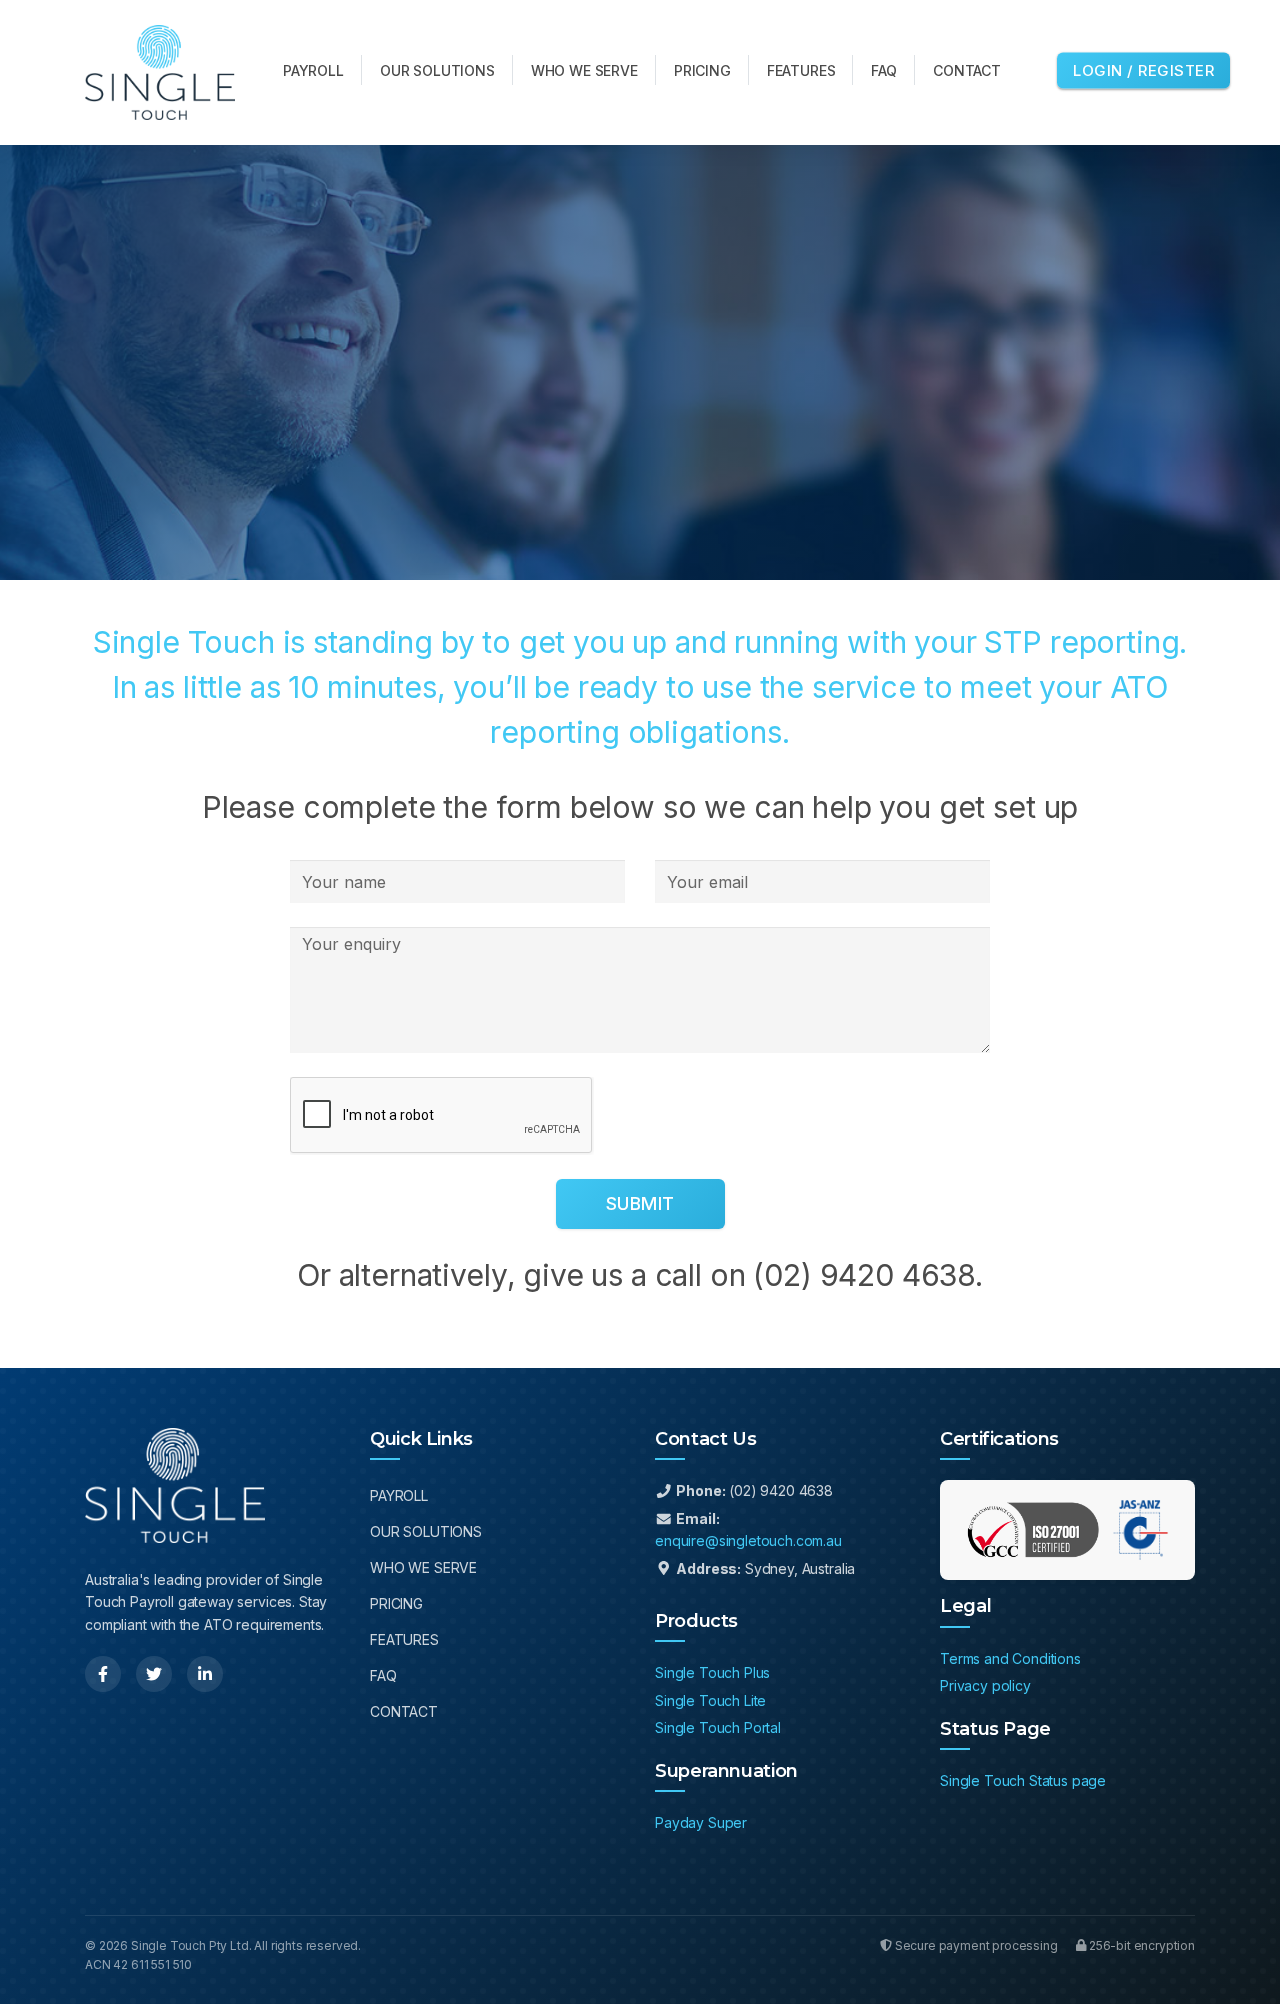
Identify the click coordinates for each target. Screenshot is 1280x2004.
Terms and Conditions (1010, 1658)
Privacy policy (985, 1685)
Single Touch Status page (1023, 1780)
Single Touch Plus (712, 1672)
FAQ (383, 1675)
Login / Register (1143, 69)
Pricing (396, 1603)
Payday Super (701, 1822)
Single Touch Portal (718, 1727)
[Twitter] (154, 1674)
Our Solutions (426, 1531)
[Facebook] (103, 1674)
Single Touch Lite (710, 1700)
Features (404, 1639)
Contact (404, 1711)
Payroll (399, 1495)
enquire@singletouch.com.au (748, 1540)
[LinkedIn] (205, 1674)
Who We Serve (423, 1567)
